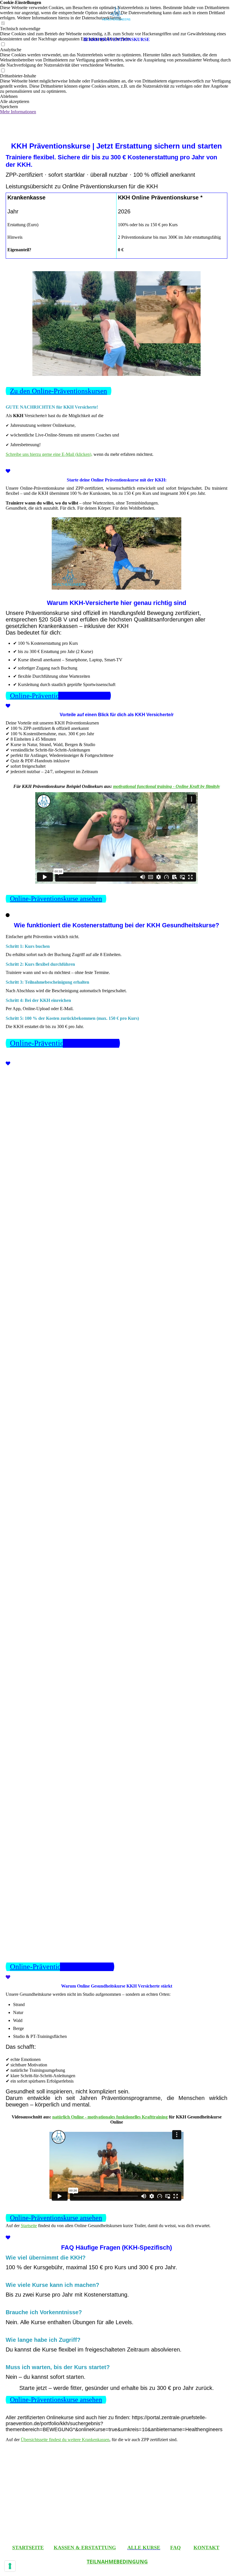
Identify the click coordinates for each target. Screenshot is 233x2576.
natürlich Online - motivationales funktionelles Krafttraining (110, 2117)
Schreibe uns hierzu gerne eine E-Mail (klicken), (49, 454)
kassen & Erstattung (85, 2548)
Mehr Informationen (18, 112)
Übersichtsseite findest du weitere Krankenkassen (65, 2440)
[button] (116, 96)
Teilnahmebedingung (117, 2561)
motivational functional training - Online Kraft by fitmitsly (167, 786)
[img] (116, 17)
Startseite (29, 2226)
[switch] (3, 71)
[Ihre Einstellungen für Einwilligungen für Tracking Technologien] (10, 2566)
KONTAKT (206, 2548)
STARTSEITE (28, 2548)
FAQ (175, 2548)
